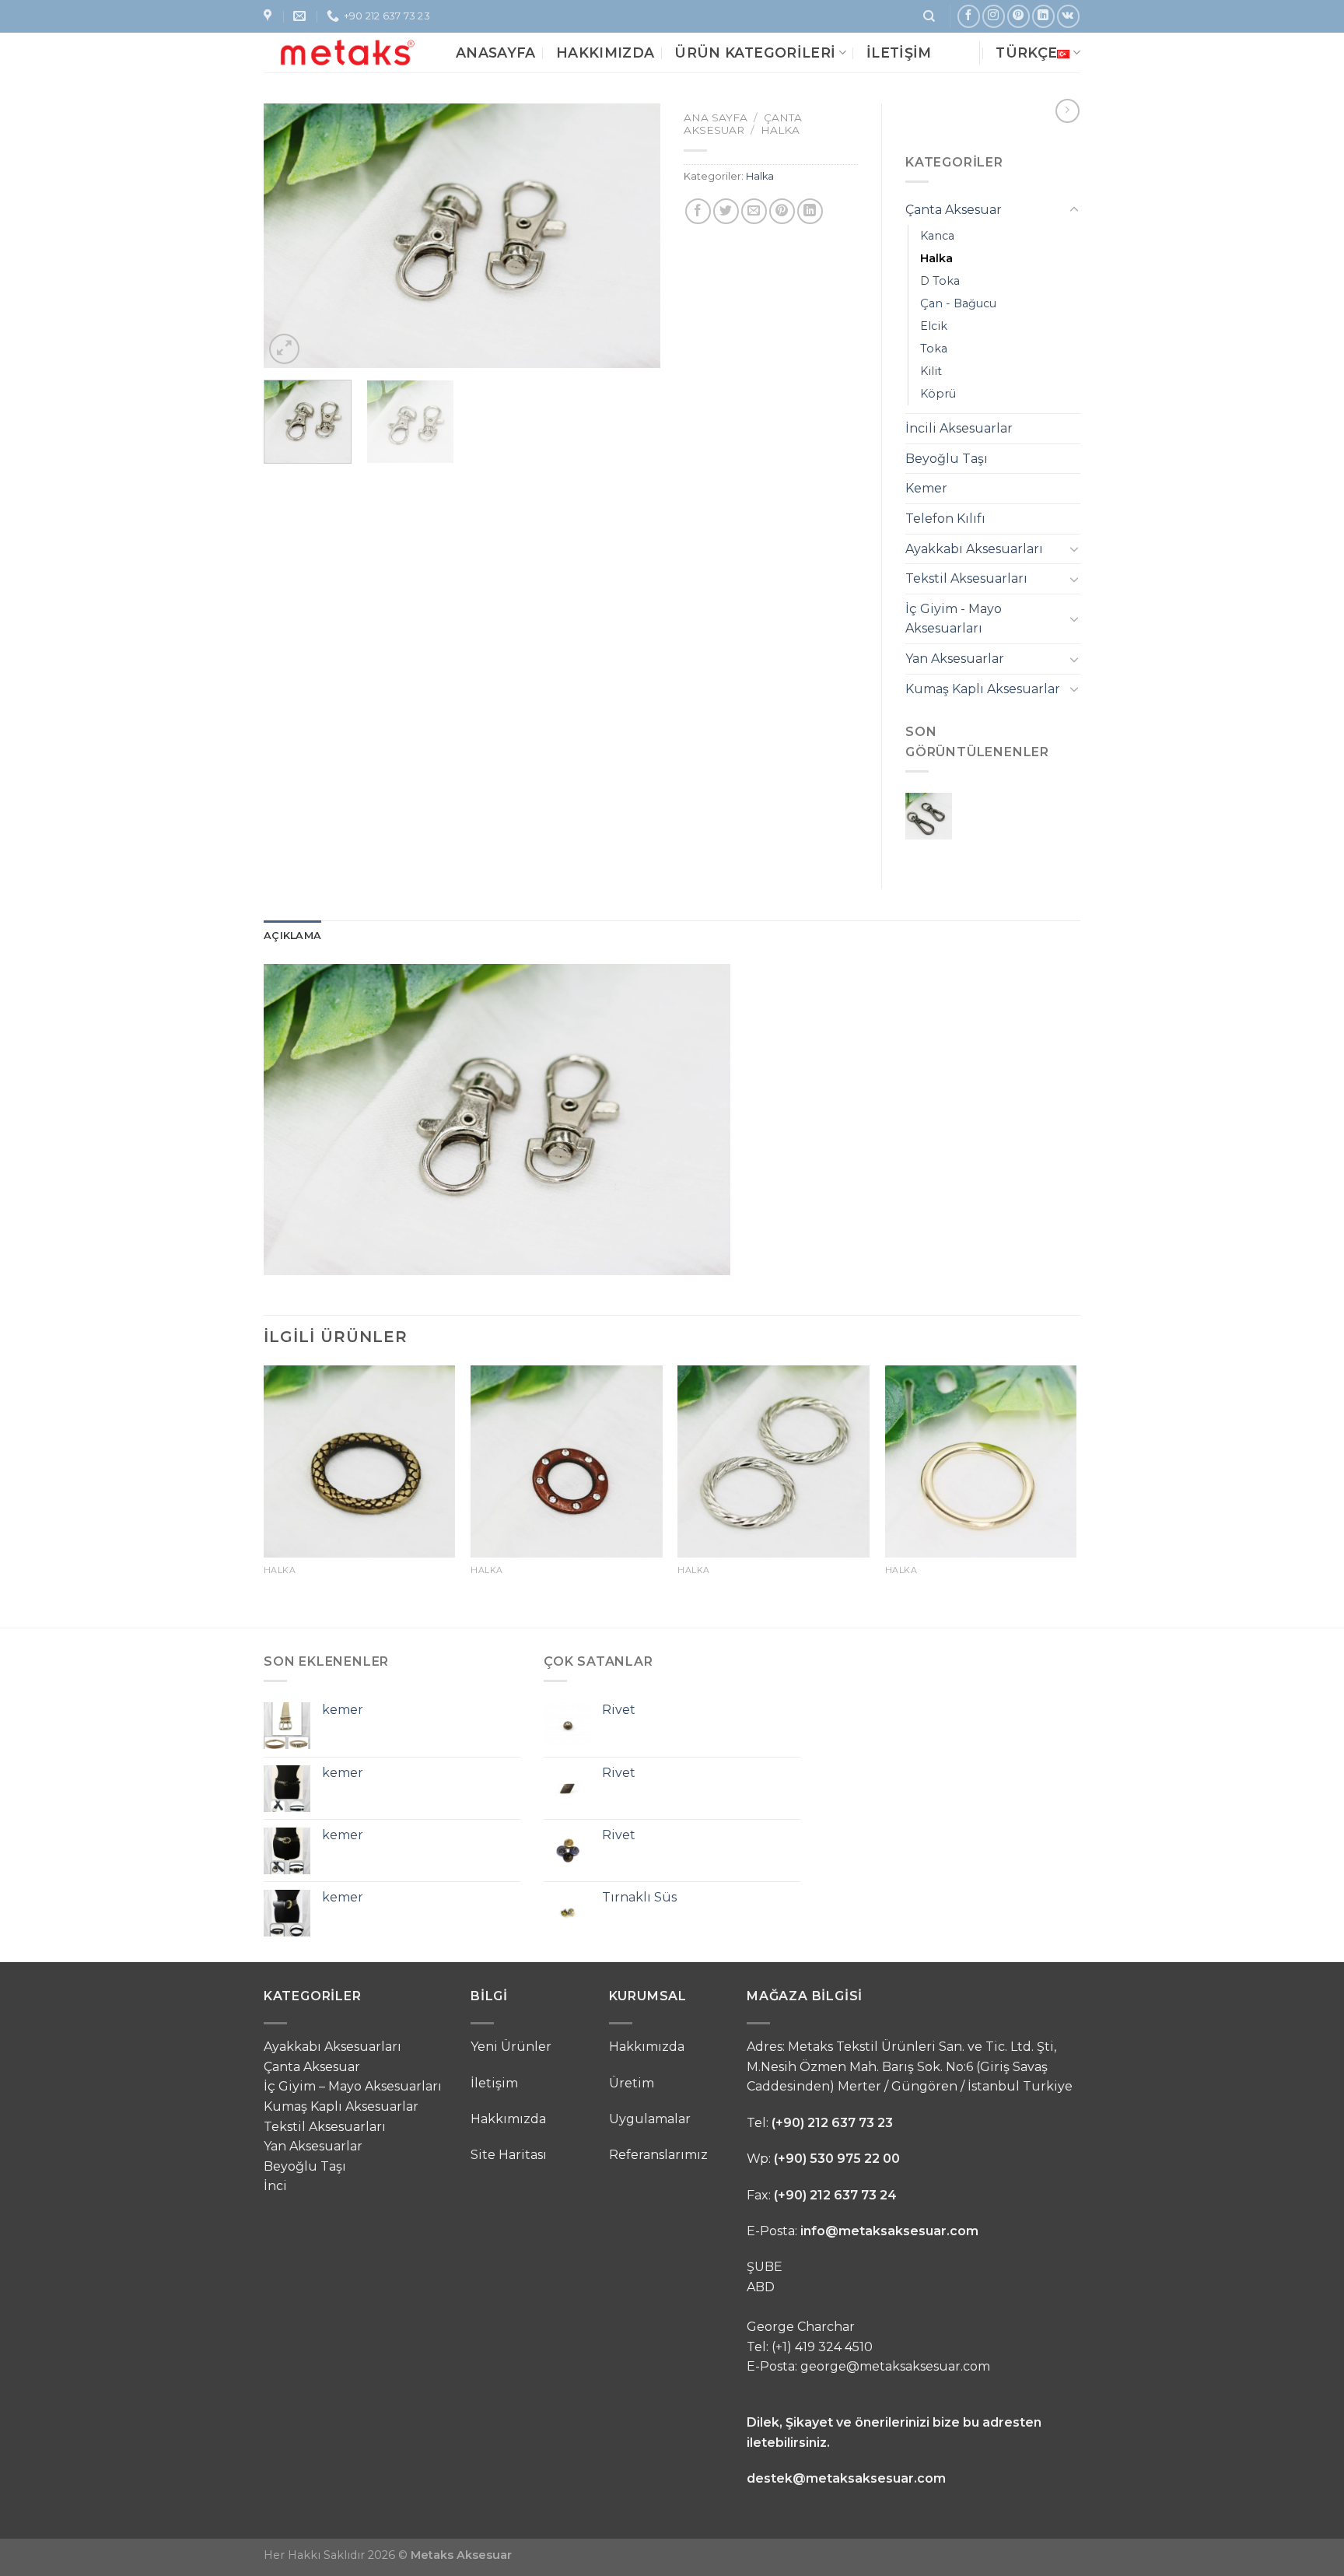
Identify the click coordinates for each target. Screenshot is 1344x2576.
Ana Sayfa (716, 117)
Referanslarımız (658, 2155)
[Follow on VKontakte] (1068, 16)
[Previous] (291, 236)
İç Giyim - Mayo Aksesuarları (954, 619)
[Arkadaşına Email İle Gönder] (754, 211)
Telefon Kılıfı (945, 519)
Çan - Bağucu (958, 303)
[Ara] (929, 16)
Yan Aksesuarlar (955, 659)
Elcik (934, 326)
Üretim (632, 2083)
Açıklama (292, 936)
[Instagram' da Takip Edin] (994, 16)
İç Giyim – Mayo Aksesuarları (353, 2086)
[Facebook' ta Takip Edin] (969, 16)
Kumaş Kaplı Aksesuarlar (983, 689)
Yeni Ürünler (511, 2047)
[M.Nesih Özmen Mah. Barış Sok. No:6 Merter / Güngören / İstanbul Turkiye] (269, 16)
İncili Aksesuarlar (959, 428)
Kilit (931, 371)
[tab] (292, 936)
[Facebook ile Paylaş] (698, 211)
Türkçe (1026, 53)
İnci (275, 2186)
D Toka (940, 281)
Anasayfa (496, 53)
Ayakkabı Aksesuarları (974, 549)
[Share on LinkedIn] (810, 211)
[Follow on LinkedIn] (1043, 16)
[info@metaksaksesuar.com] (301, 16)
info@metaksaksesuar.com (889, 2231)
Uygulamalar (650, 2119)
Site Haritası (509, 2155)
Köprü (938, 394)
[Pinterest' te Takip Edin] (1018, 16)
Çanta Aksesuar (743, 124)
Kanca (937, 236)
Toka (934, 349)
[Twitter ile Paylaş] (726, 211)
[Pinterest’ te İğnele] (782, 211)
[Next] (633, 236)
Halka (780, 130)
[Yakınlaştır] (284, 349)
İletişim (899, 53)
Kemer (926, 488)
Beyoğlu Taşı (947, 459)
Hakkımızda (605, 53)
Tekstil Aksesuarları (966, 578)
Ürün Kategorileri (755, 53)
